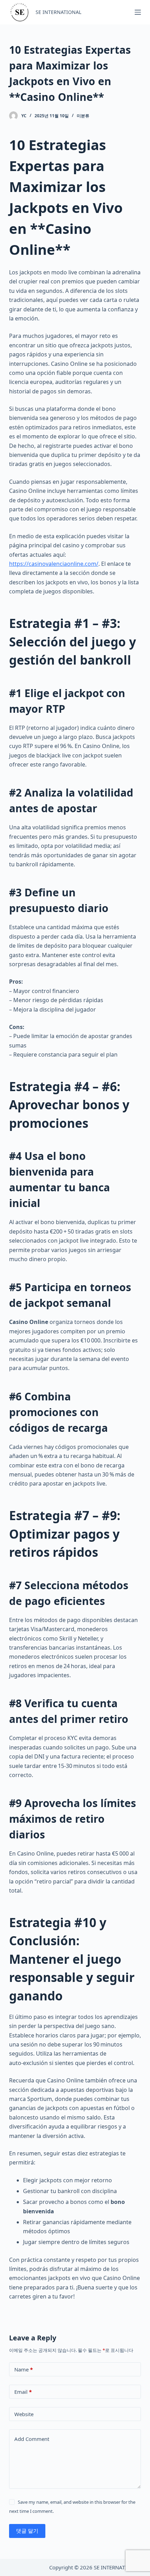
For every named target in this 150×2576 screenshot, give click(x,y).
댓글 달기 (27, 2531)
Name (24, 2369)
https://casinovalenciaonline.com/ (54, 564)
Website (24, 2414)
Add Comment (32, 2439)
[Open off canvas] (138, 12)
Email (23, 2392)
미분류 (83, 116)
